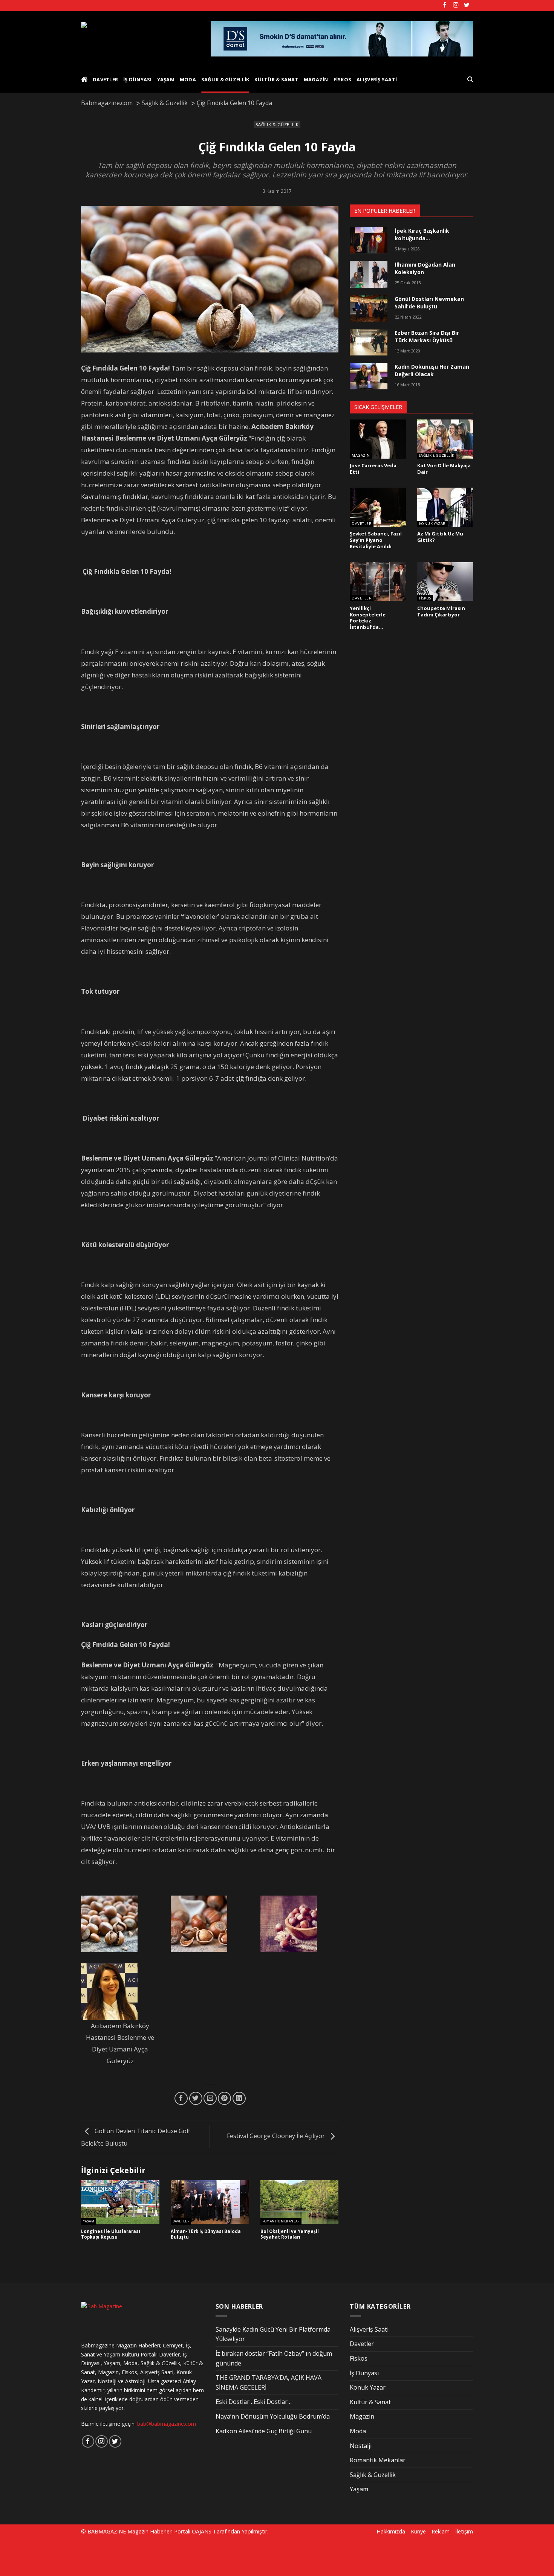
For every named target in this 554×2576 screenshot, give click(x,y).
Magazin (316, 79)
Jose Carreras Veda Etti (373, 469)
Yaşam (166, 79)
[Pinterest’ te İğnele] (224, 2098)
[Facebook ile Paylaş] (181, 2098)
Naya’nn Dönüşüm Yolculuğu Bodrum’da (273, 2416)
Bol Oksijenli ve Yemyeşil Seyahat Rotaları (290, 2234)
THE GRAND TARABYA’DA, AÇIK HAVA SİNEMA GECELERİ (269, 2382)
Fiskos (343, 79)
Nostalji (361, 2446)
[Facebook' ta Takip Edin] (445, 5)
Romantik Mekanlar (281, 2221)
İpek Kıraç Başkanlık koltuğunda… (422, 234)
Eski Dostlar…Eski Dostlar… (254, 2402)
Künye (418, 2531)
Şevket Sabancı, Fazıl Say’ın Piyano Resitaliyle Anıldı (376, 540)
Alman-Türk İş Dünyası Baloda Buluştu (206, 2234)
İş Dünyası (138, 79)
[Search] (470, 79)
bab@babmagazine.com (167, 2424)
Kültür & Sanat (276, 79)
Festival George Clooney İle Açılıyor (277, 2136)
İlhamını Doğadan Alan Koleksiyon (425, 268)
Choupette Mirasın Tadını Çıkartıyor (441, 611)
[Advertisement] (129, 2556)
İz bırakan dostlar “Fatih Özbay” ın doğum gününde (274, 2358)
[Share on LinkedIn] (239, 2098)
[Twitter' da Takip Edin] (467, 5)
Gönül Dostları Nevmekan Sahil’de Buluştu (429, 303)
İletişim (464, 2531)
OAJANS (202, 2531)
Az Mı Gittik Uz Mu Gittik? (440, 537)
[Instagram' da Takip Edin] (456, 5)
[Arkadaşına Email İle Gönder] (210, 2098)
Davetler (105, 79)
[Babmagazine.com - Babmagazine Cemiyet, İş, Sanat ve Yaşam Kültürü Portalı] (140, 39)
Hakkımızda (391, 2531)
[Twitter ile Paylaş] (196, 2098)
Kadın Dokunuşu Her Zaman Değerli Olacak (432, 370)
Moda (188, 79)
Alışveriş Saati (377, 79)
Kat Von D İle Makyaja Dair (444, 469)
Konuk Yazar (432, 524)
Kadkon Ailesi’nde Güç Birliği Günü (264, 2431)
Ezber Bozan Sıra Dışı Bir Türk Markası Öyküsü (427, 336)
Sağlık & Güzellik (225, 79)
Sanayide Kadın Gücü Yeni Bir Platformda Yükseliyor (273, 2334)
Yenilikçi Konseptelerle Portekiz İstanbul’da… (368, 618)
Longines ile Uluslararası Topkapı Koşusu (111, 2234)
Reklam (441, 2531)
